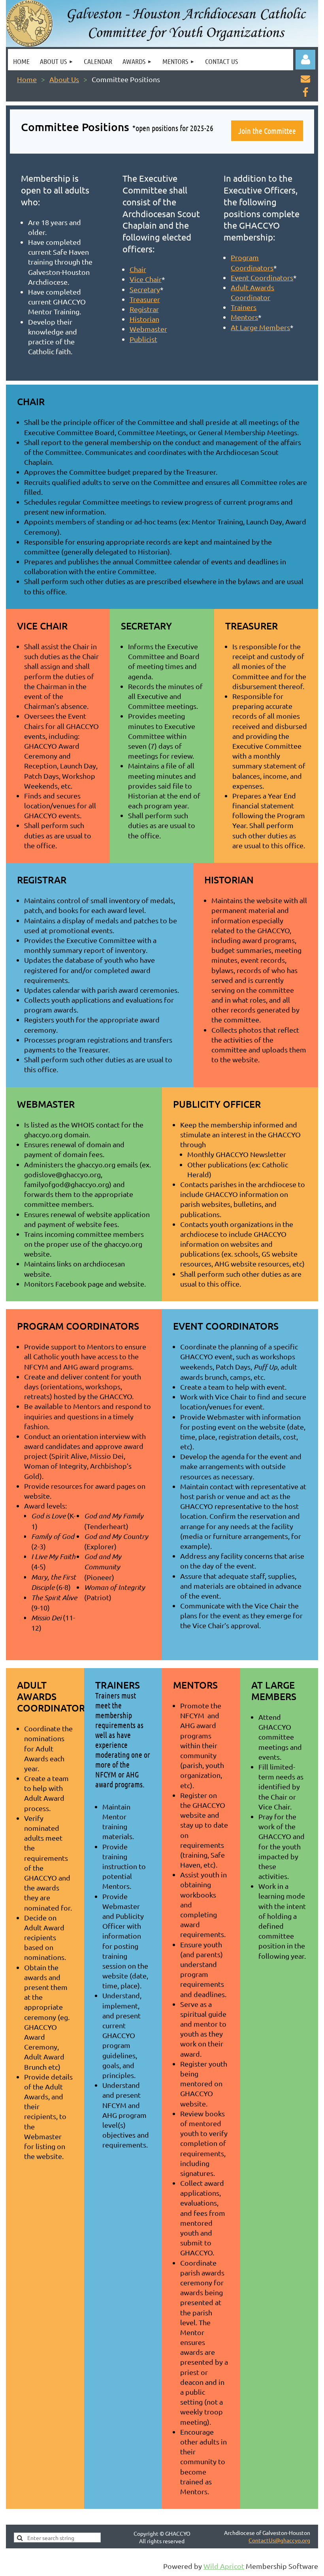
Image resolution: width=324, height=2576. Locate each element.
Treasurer (145, 299)
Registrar (144, 309)
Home (27, 79)
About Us (64, 79)
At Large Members (260, 327)
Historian (144, 319)
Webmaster (148, 329)
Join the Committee (267, 131)
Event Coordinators (262, 277)
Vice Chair (146, 279)
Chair (138, 269)
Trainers (244, 307)
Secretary (145, 289)
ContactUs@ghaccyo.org (279, 2540)
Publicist (143, 339)
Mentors (244, 317)
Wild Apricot (224, 2566)
